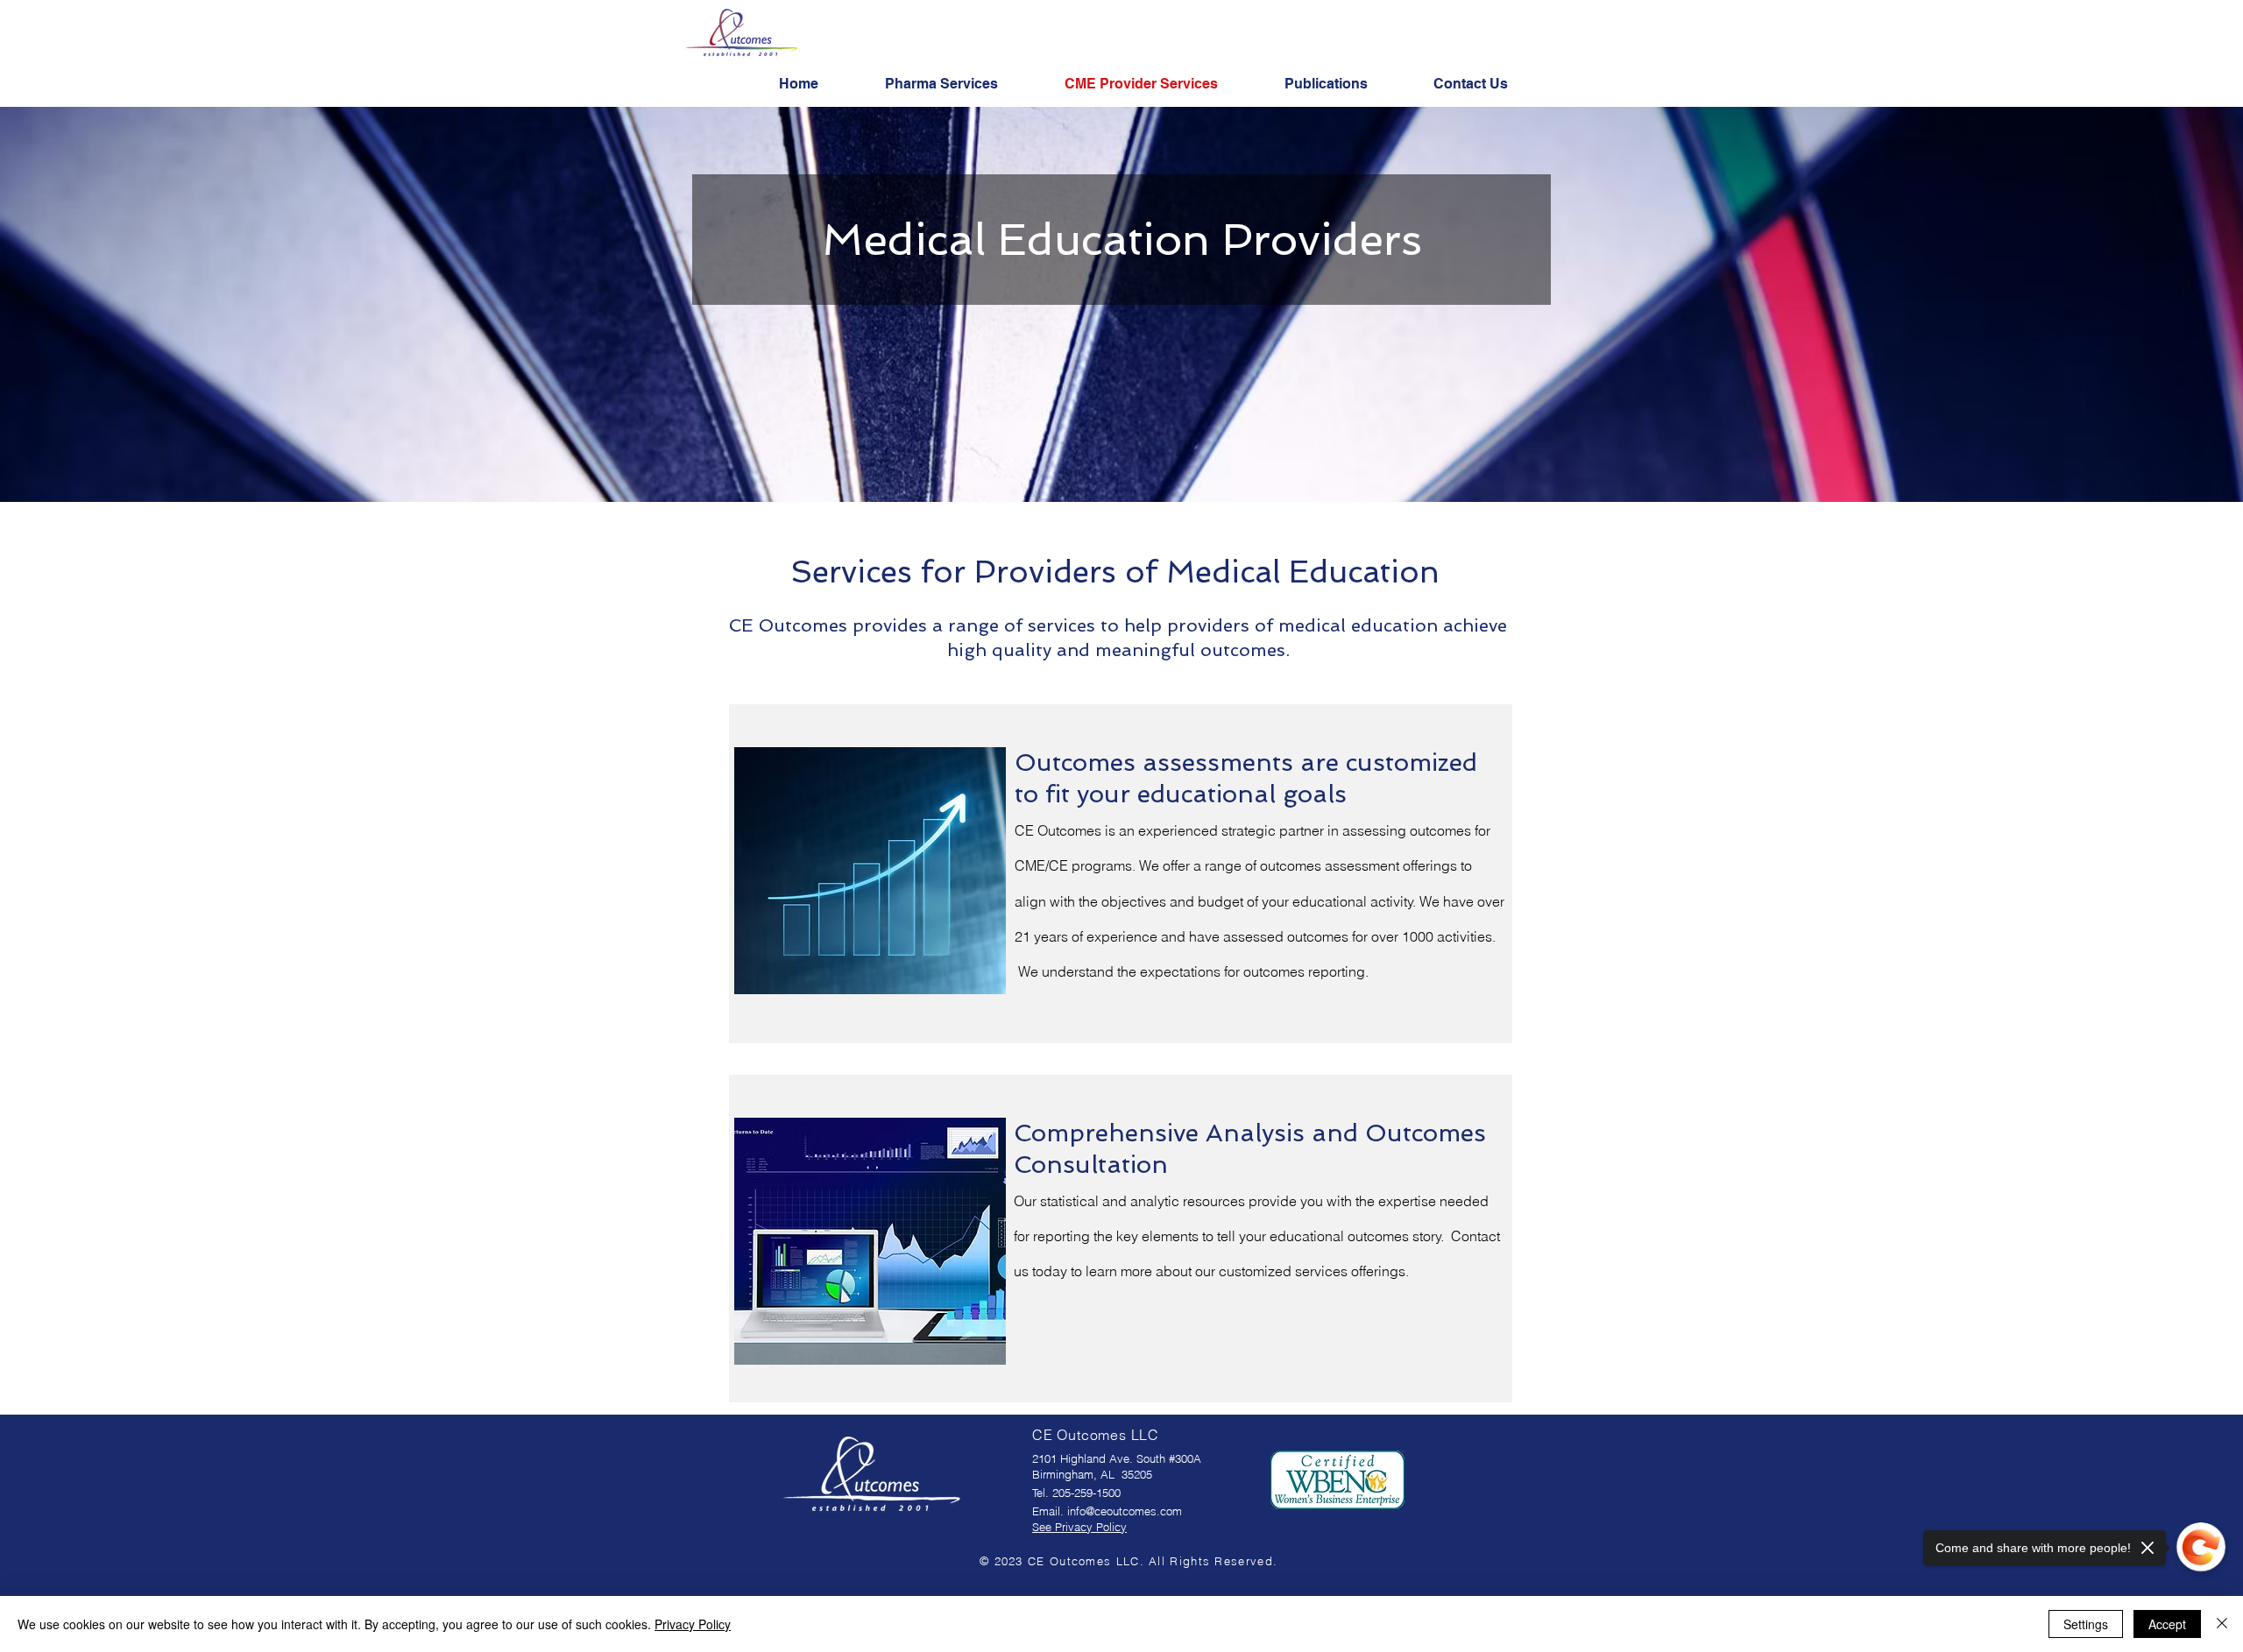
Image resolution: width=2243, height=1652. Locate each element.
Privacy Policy (693, 1624)
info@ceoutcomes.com (1125, 1511)
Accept (2167, 1624)
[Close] (2222, 1624)
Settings (2086, 1624)
